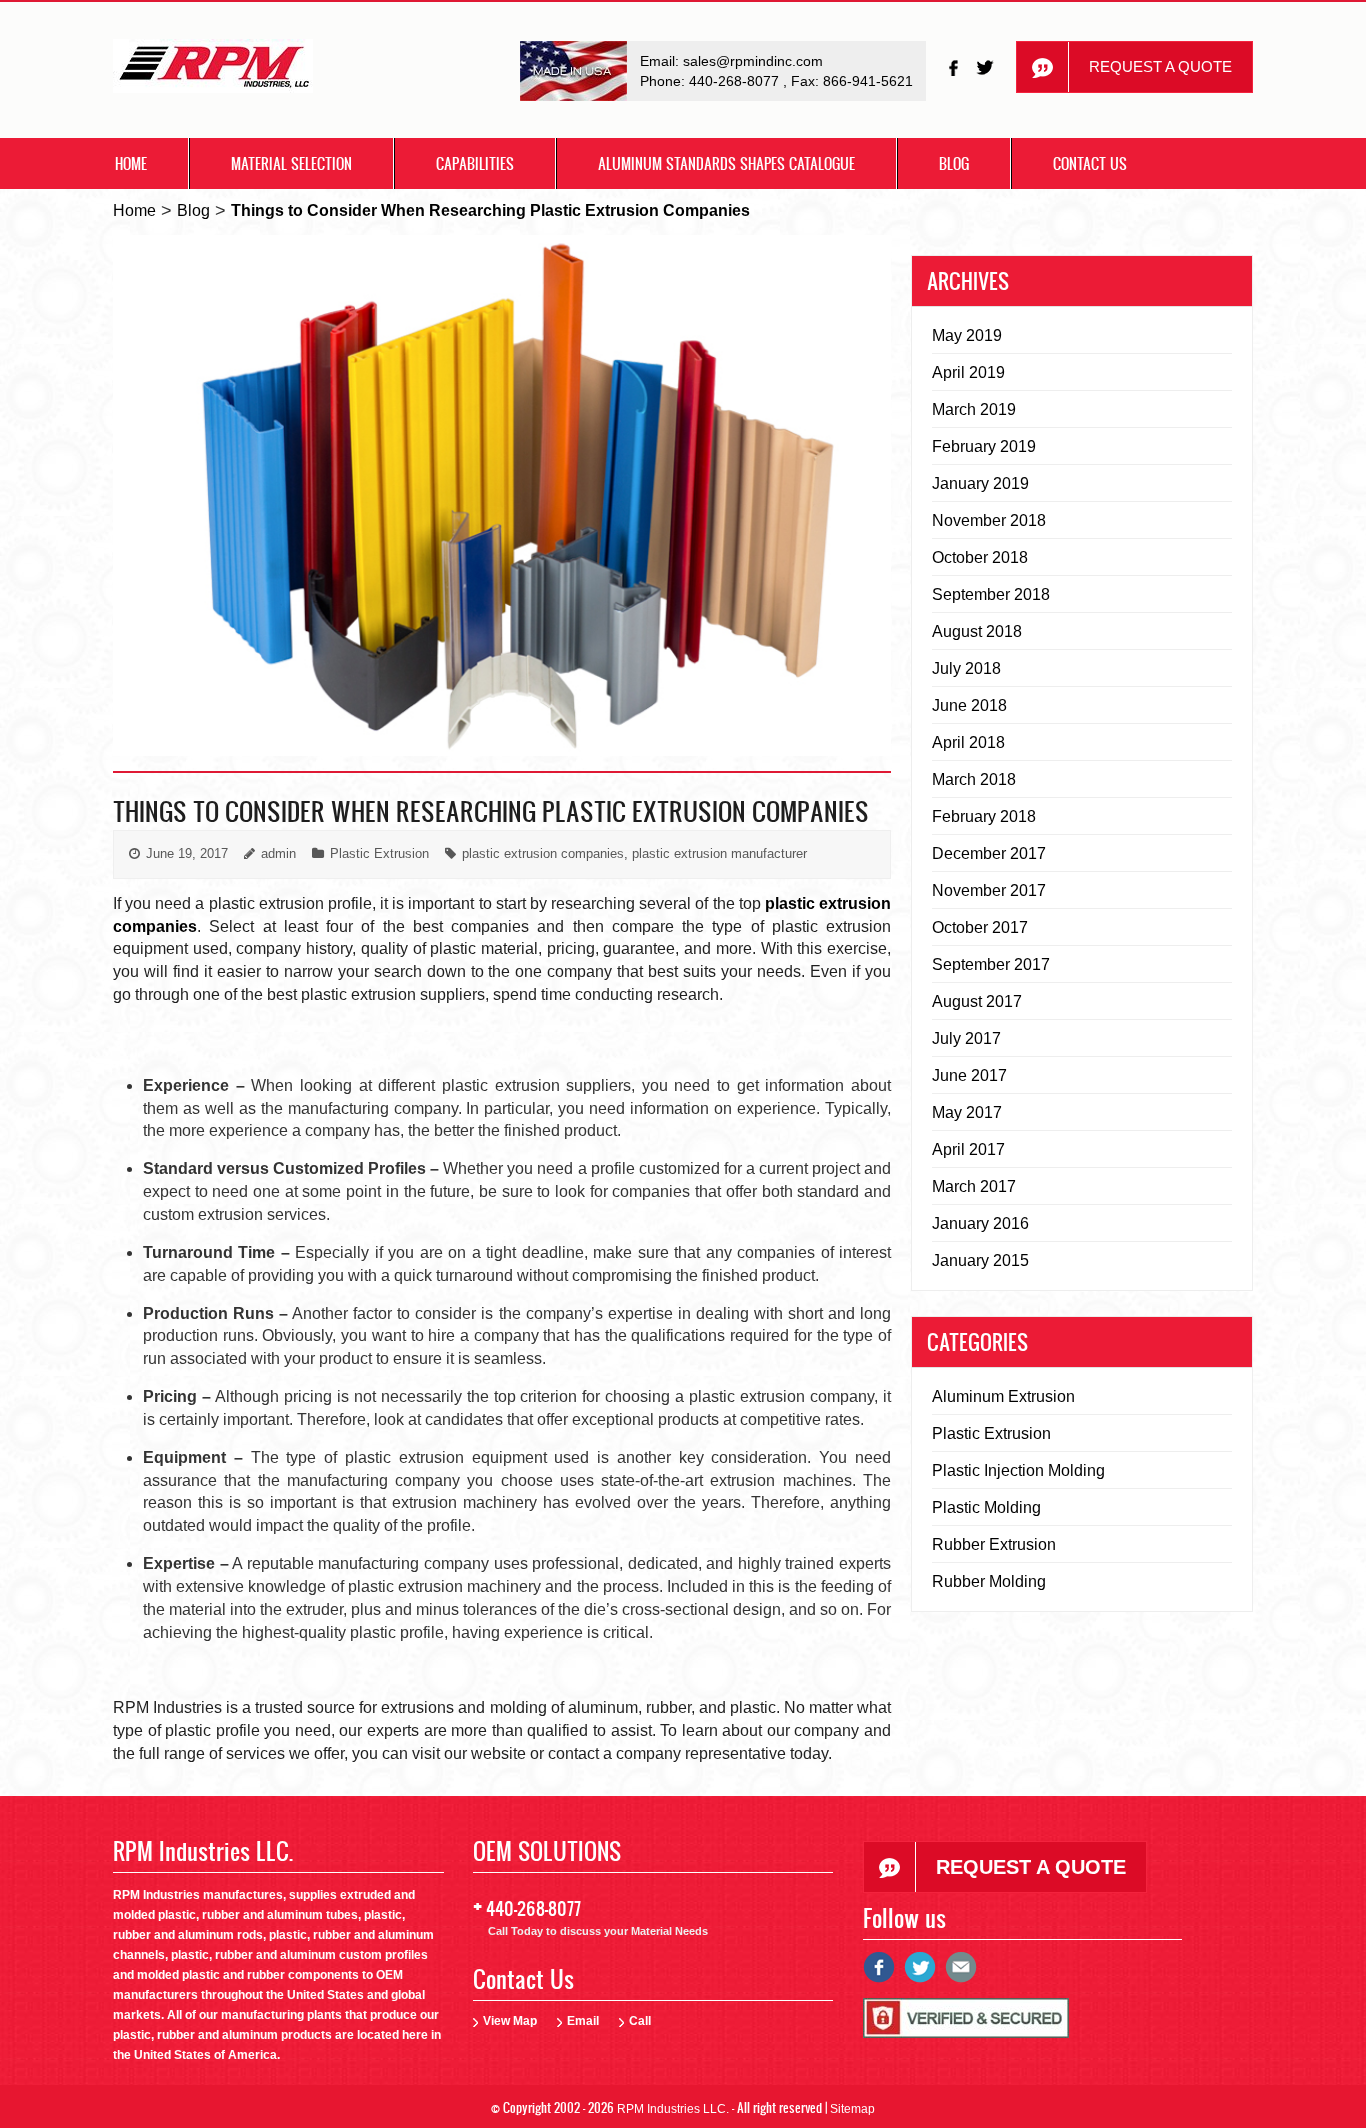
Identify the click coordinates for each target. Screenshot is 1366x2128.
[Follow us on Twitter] (987, 68)
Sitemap (852, 2109)
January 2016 (980, 1223)
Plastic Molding (986, 1507)
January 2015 (980, 1260)
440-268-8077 (736, 81)
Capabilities (475, 163)
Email (583, 2021)
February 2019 (984, 446)
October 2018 (980, 557)
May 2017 (967, 1112)
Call (640, 2021)
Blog (954, 163)
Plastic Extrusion (379, 853)
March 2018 (974, 779)
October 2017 (980, 927)
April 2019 (968, 372)
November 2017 (989, 890)
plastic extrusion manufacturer (719, 853)
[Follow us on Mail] (961, 1975)
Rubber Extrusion (994, 1544)
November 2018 (989, 520)
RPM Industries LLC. (673, 2109)
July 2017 (966, 1038)
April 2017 (968, 1149)
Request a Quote (1160, 66)
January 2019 (980, 483)
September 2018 (991, 594)
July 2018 (966, 668)
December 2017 (989, 853)
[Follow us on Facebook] (955, 68)
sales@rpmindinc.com (753, 61)
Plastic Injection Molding (1018, 1470)
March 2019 (974, 409)
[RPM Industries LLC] (213, 72)
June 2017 (969, 1075)
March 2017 (974, 1186)
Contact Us (1090, 163)
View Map (510, 2021)
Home (131, 163)
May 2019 (967, 335)
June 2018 (969, 705)
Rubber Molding (989, 1581)
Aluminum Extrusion (1003, 1396)
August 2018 (977, 631)
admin (278, 853)
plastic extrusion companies (543, 853)
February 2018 (984, 816)
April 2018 (968, 742)
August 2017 (977, 1001)
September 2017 (991, 964)
